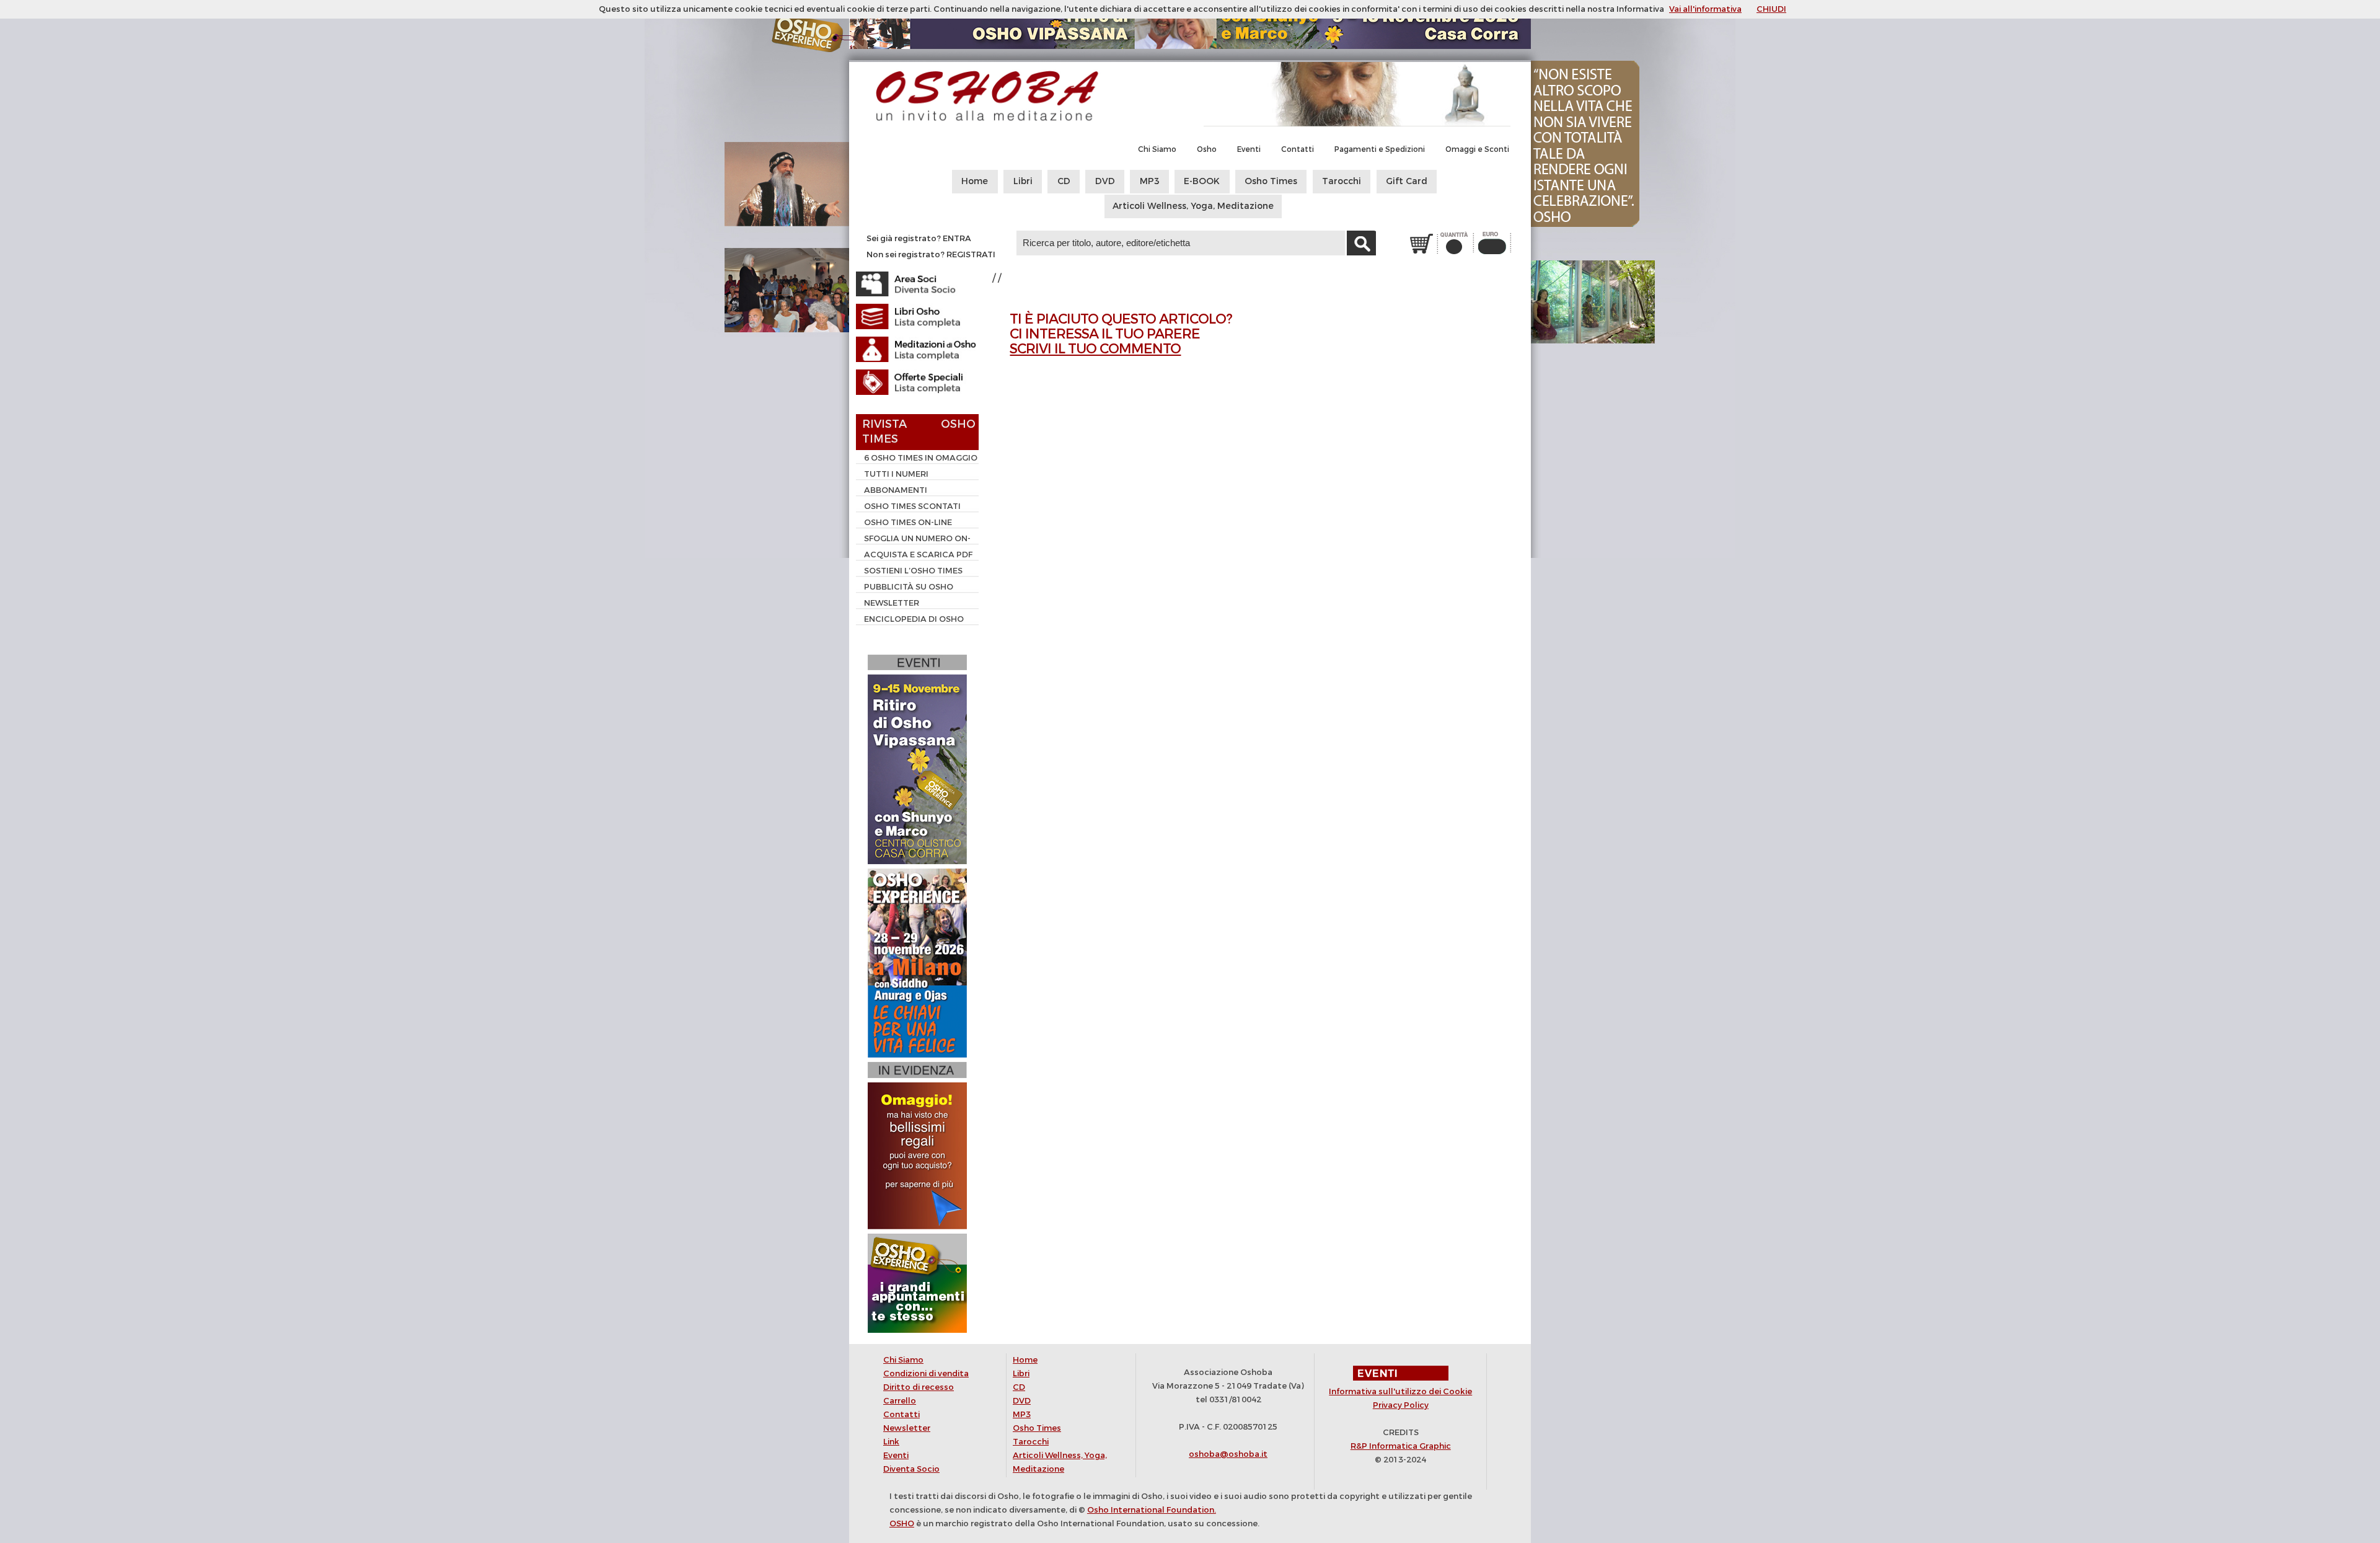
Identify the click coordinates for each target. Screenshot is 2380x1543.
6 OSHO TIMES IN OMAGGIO (921, 458)
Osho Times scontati (912, 506)
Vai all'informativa (1705, 9)
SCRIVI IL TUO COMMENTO (1095, 349)
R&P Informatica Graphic (1401, 1446)
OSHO (902, 1523)
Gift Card (1407, 181)
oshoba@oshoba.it (1228, 1454)
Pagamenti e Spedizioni (1380, 149)
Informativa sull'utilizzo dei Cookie (1400, 1391)
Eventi (1249, 149)
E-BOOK (1202, 181)
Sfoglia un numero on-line (913, 540)
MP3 (1150, 181)
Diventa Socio (911, 1469)
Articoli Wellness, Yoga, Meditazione (1193, 206)
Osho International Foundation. (1152, 1510)
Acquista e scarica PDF (918, 555)
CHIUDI (1771, 9)
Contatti (1298, 149)
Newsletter (892, 603)
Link (891, 1442)
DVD (1105, 181)
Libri (1023, 181)
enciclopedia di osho (914, 619)
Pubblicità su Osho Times (905, 588)
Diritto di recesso (919, 1387)
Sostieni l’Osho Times (913, 571)
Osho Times (1271, 181)
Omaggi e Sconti (1477, 149)
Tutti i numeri (896, 474)
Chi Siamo (1157, 149)
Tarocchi (1342, 181)
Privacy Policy (1401, 1405)
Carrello (900, 1401)
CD (1064, 181)
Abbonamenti (896, 490)
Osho (1207, 149)
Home (975, 181)
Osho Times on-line (908, 522)
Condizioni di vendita (926, 1373)
